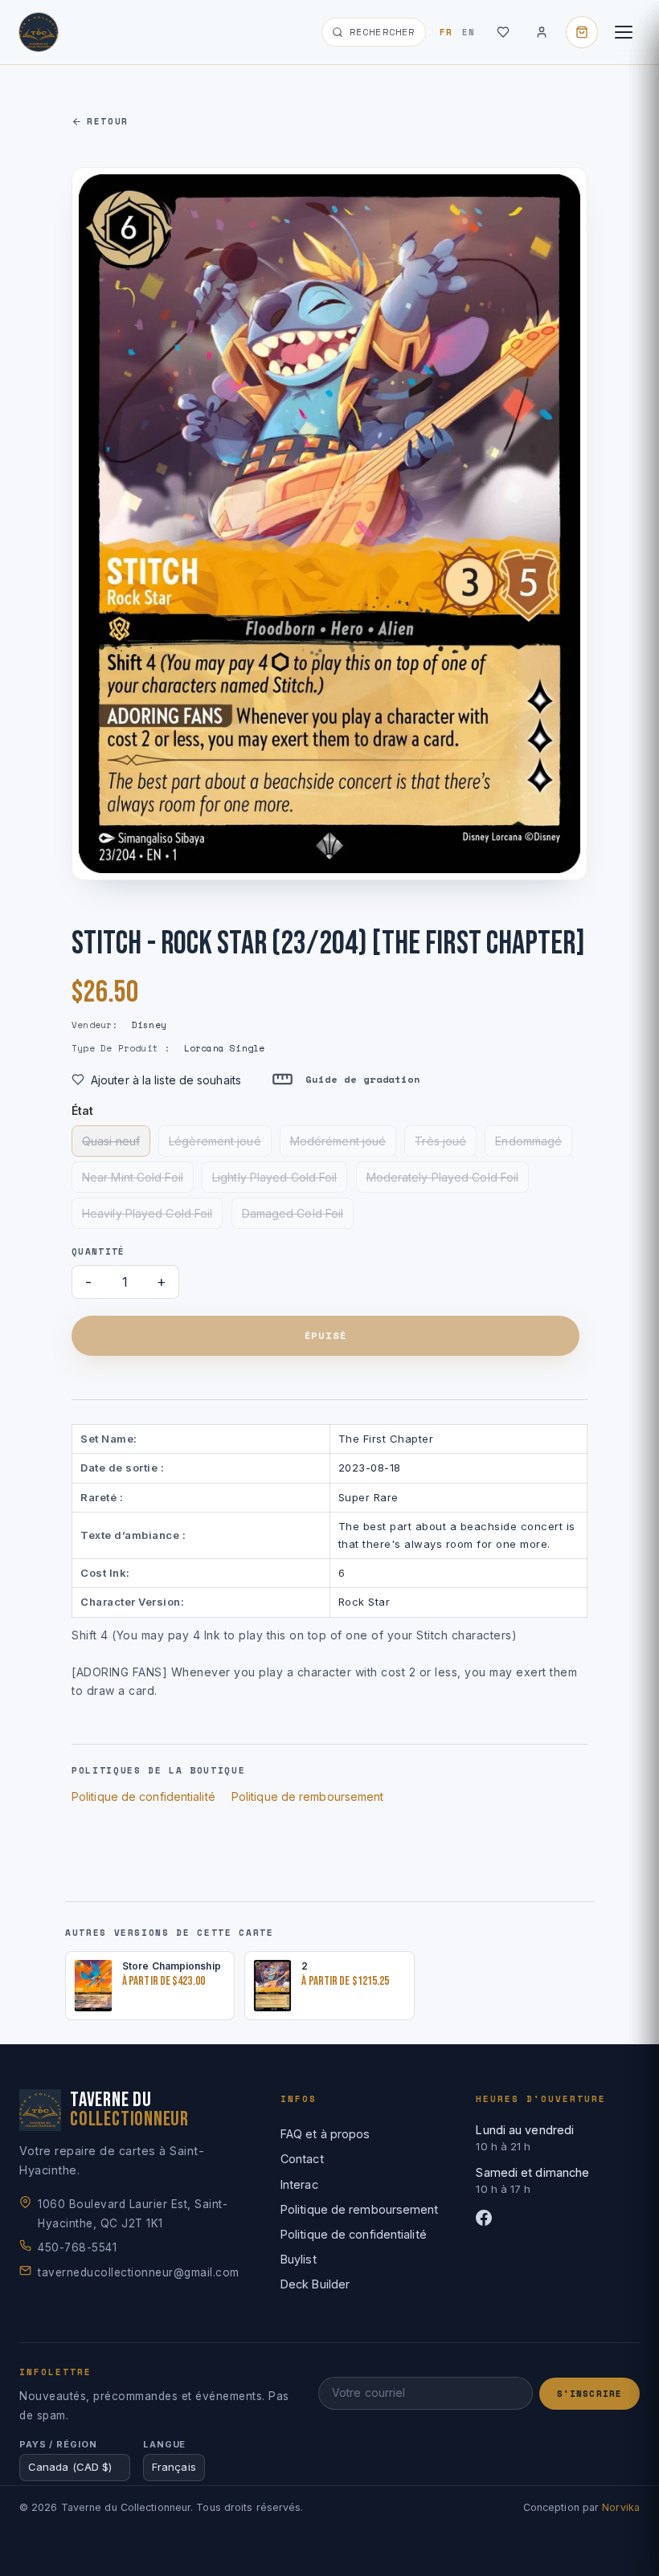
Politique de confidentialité (143, 1796)
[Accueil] (39, 32)
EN (469, 32)
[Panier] (582, 32)
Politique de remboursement (308, 1796)
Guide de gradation (363, 1079)
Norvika (621, 2507)
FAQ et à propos (325, 2134)
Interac (299, 2184)
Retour (108, 121)
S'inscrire (589, 2394)
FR (446, 32)
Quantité (98, 1251)
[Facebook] (558, 2218)
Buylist (299, 2259)
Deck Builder (315, 2284)
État (82, 1110)
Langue (164, 2444)
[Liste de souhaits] (503, 32)
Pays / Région (58, 2444)
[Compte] (542, 32)
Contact (302, 2159)
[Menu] (624, 32)
